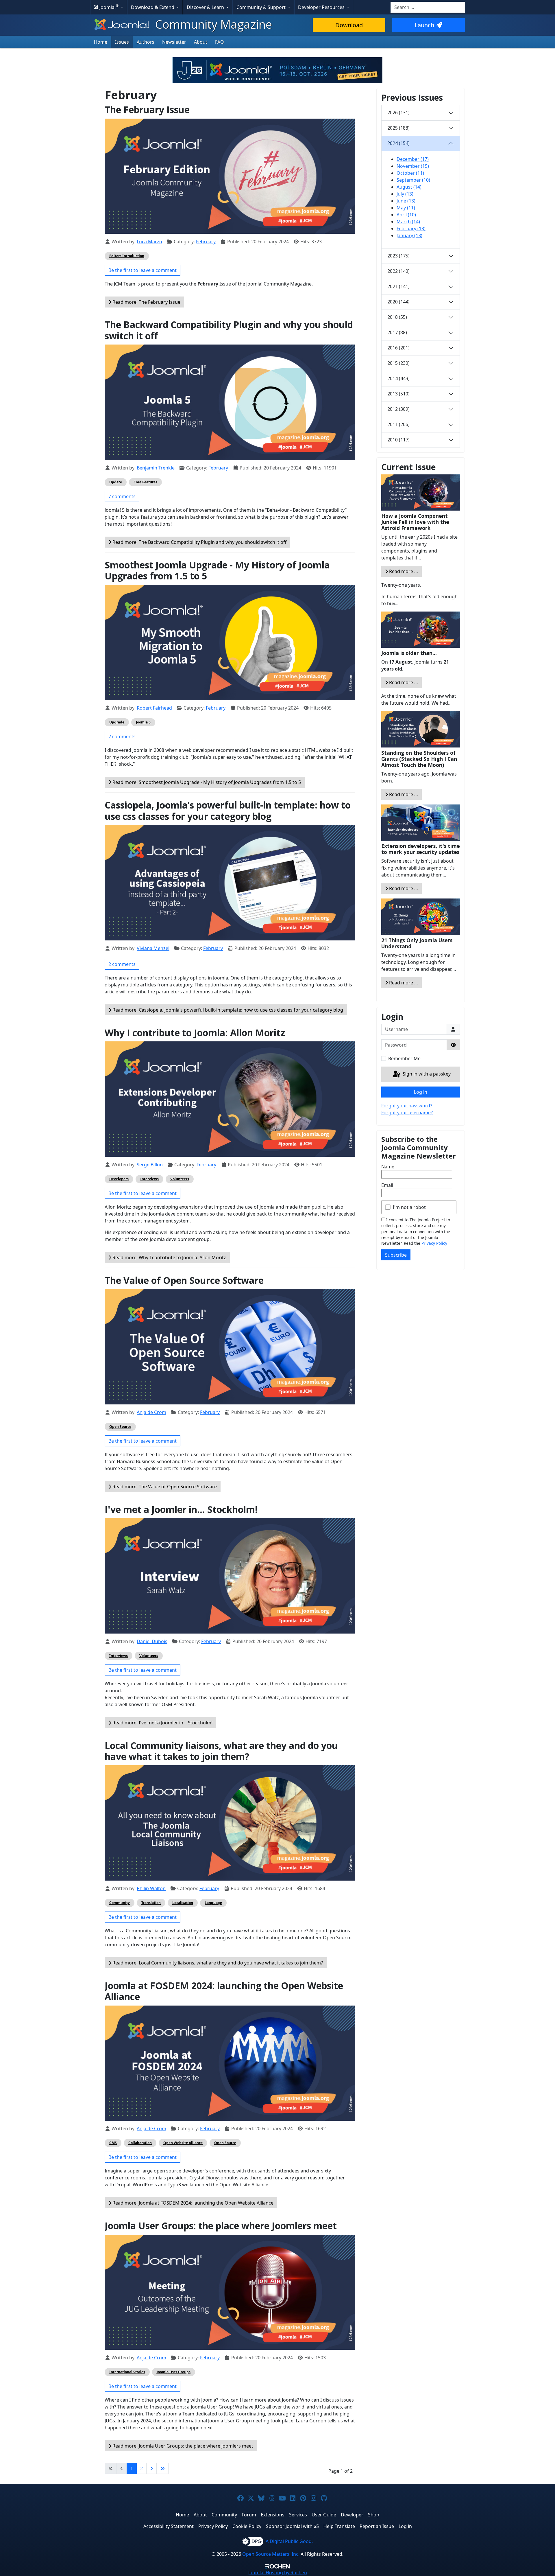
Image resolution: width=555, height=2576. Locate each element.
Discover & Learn (206, 7)
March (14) (408, 222)
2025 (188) (398, 128)
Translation (151, 1903)
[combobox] (428, 7)
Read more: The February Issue (146, 302)
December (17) (413, 159)
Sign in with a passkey (426, 1074)
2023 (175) (398, 256)
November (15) (413, 166)
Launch (424, 25)
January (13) (409, 235)
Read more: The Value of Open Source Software (164, 1487)
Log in (421, 1092)
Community (120, 1903)
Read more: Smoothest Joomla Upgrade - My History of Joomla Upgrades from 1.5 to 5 (206, 782)
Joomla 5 (143, 722)
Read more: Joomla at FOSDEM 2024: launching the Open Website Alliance (192, 2203)
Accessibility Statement (169, 2526)
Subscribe (396, 1255)
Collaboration (140, 2143)
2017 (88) (397, 332)
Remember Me (404, 1058)
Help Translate (339, 2526)
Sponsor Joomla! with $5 (292, 2526)
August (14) (409, 187)
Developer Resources (322, 7)
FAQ (220, 42)
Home (101, 42)
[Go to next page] (151, 2468)
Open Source (120, 1427)
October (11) (410, 173)
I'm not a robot (409, 1207)
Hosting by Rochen (278, 2573)
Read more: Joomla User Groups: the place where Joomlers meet (182, 2446)
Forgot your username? (407, 1113)
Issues (122, 42)
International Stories (127, 2372)
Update (116, 482)
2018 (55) (397, 317)
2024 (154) (398, 143)
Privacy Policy (434, 1243)
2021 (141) (398, 286)
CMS (113, 2143)
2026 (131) (398, 113)
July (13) (405, 194)
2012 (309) (398, 409)
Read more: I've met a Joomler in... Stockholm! (162, 1723)
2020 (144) (398, 302)
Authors (146, 42)
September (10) (413, 180)
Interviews (149, 1179)
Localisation (183, 1903)
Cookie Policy (247, 2526)
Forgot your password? (407, 1106)
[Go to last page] (162, 2468)
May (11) (406, 208)
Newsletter (174, 42)
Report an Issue (377, 2526)
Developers (119, 1179)
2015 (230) (398, 363)
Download (349, 25)
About (201, 42)
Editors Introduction (127, 256)
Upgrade (117, 722)
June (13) (406, 201)
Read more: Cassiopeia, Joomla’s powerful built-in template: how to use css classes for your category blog (227, 1010)
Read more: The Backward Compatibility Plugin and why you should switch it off (199, 542)
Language (213, 1903)
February (206, 242)
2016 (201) (398, 348)
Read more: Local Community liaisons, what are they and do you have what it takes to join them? (217, 1963)
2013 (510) (398, 394)
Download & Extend (153, 7)
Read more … (403, 571)
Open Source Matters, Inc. (271, 2554)
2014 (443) (398, 378)
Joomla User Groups (174, 2372)
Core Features (145, 482)
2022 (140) (398, 271)
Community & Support (262, 7)
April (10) (406, 215)
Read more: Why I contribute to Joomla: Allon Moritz (169, 1257)
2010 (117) (398, 440)
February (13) (411, 229)
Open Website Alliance (183, 2143)
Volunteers (180, 1179)
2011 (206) (398, 424)
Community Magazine (212, 24)
